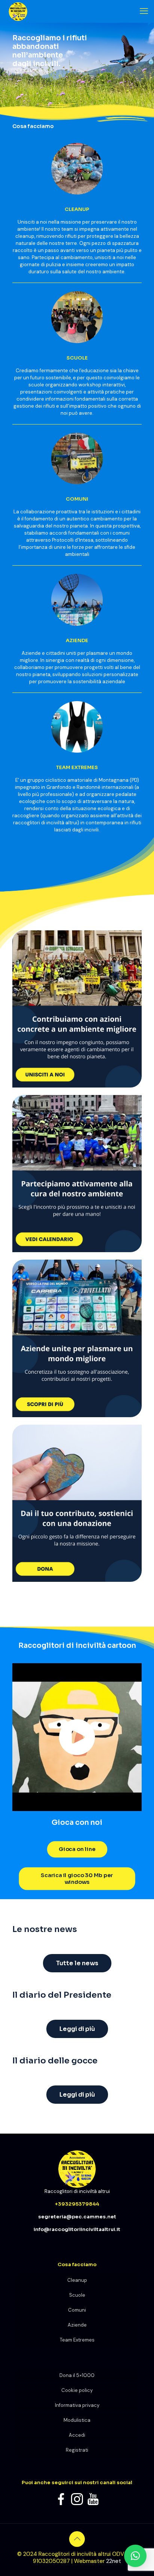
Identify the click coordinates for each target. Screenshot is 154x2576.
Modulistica (77, 2420)
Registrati (77, 2450)
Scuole (77, 2295)
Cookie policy (77, 2390)
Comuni (77, 2310)
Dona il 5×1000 (77, 2375)
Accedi (77, 2435)
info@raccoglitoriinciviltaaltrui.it (77, 2229)
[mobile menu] (144, 11)
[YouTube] (93, 2499)
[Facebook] (61, 2499)
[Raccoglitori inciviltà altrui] (16, 11)
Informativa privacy (77, 2405)
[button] (135, 2556)
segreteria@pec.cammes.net (77, 2217)
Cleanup (77, 2280)
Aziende (77, 2325)
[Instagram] (77, 2499)
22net (114, 2561)
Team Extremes (77, 2340)
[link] (77, 1009)
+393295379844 (77, 2204)
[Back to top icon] (77, 2539)
